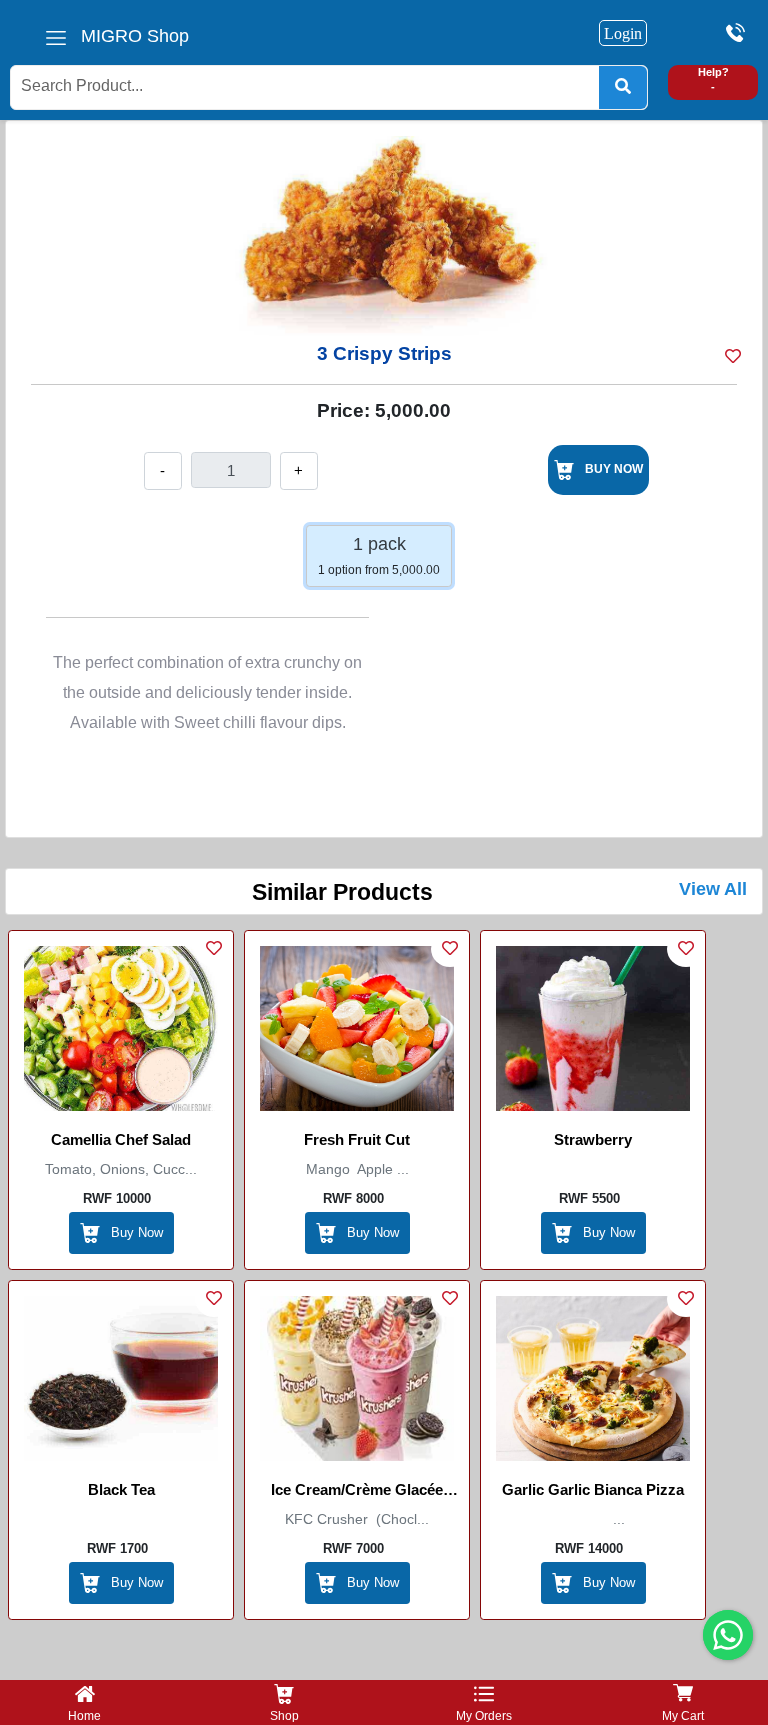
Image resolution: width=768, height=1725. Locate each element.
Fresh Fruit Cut (357, 1139)
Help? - (713, 79)
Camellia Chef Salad (121, 1139)
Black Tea (121, 1489)
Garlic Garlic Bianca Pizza (593, 1489)
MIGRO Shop (135, 36)
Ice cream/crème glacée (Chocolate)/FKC (357, 1493)
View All (713, 889)
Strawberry (593, 1139)
